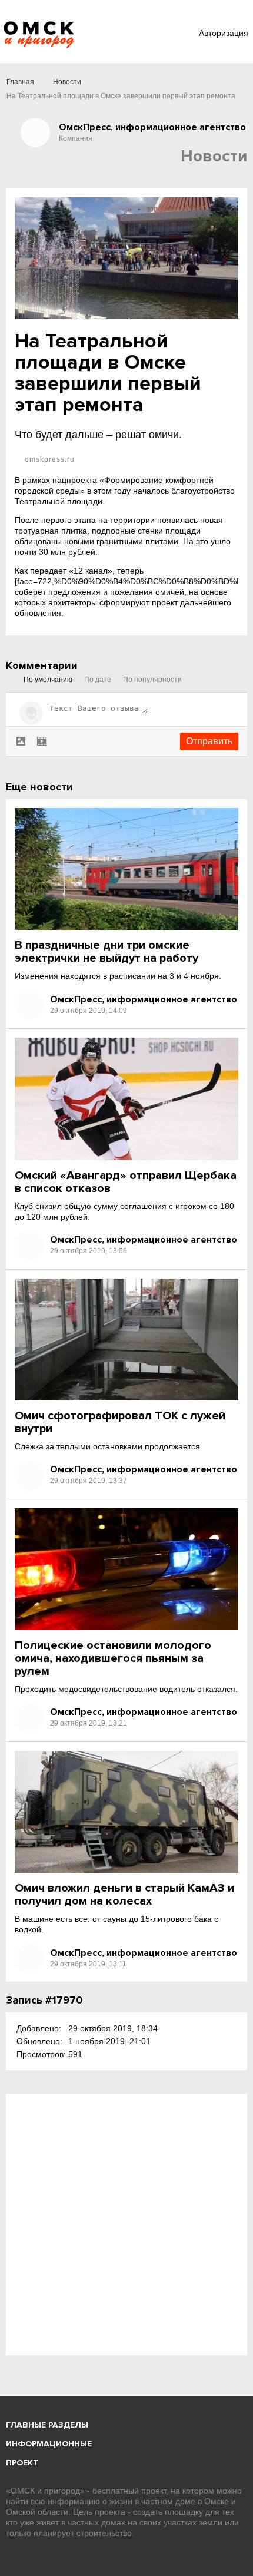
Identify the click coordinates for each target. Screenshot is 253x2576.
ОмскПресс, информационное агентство (144, 999)
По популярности (152, 680)
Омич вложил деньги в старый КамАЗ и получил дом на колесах (124, 1895)
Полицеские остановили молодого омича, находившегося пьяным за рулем (113, 1658)
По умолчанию (48, 680)
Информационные (49, 2444)
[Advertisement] (126, 2224)
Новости (67, 82)
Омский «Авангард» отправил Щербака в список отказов (126, 1182)
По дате (98, 680)
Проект (22, 2463)
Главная (20, 82)
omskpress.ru (49, 459)
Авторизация (224, 33)
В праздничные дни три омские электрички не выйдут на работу (106, 952)
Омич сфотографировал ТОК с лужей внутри (120, 1422)
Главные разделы (47, 2425)
